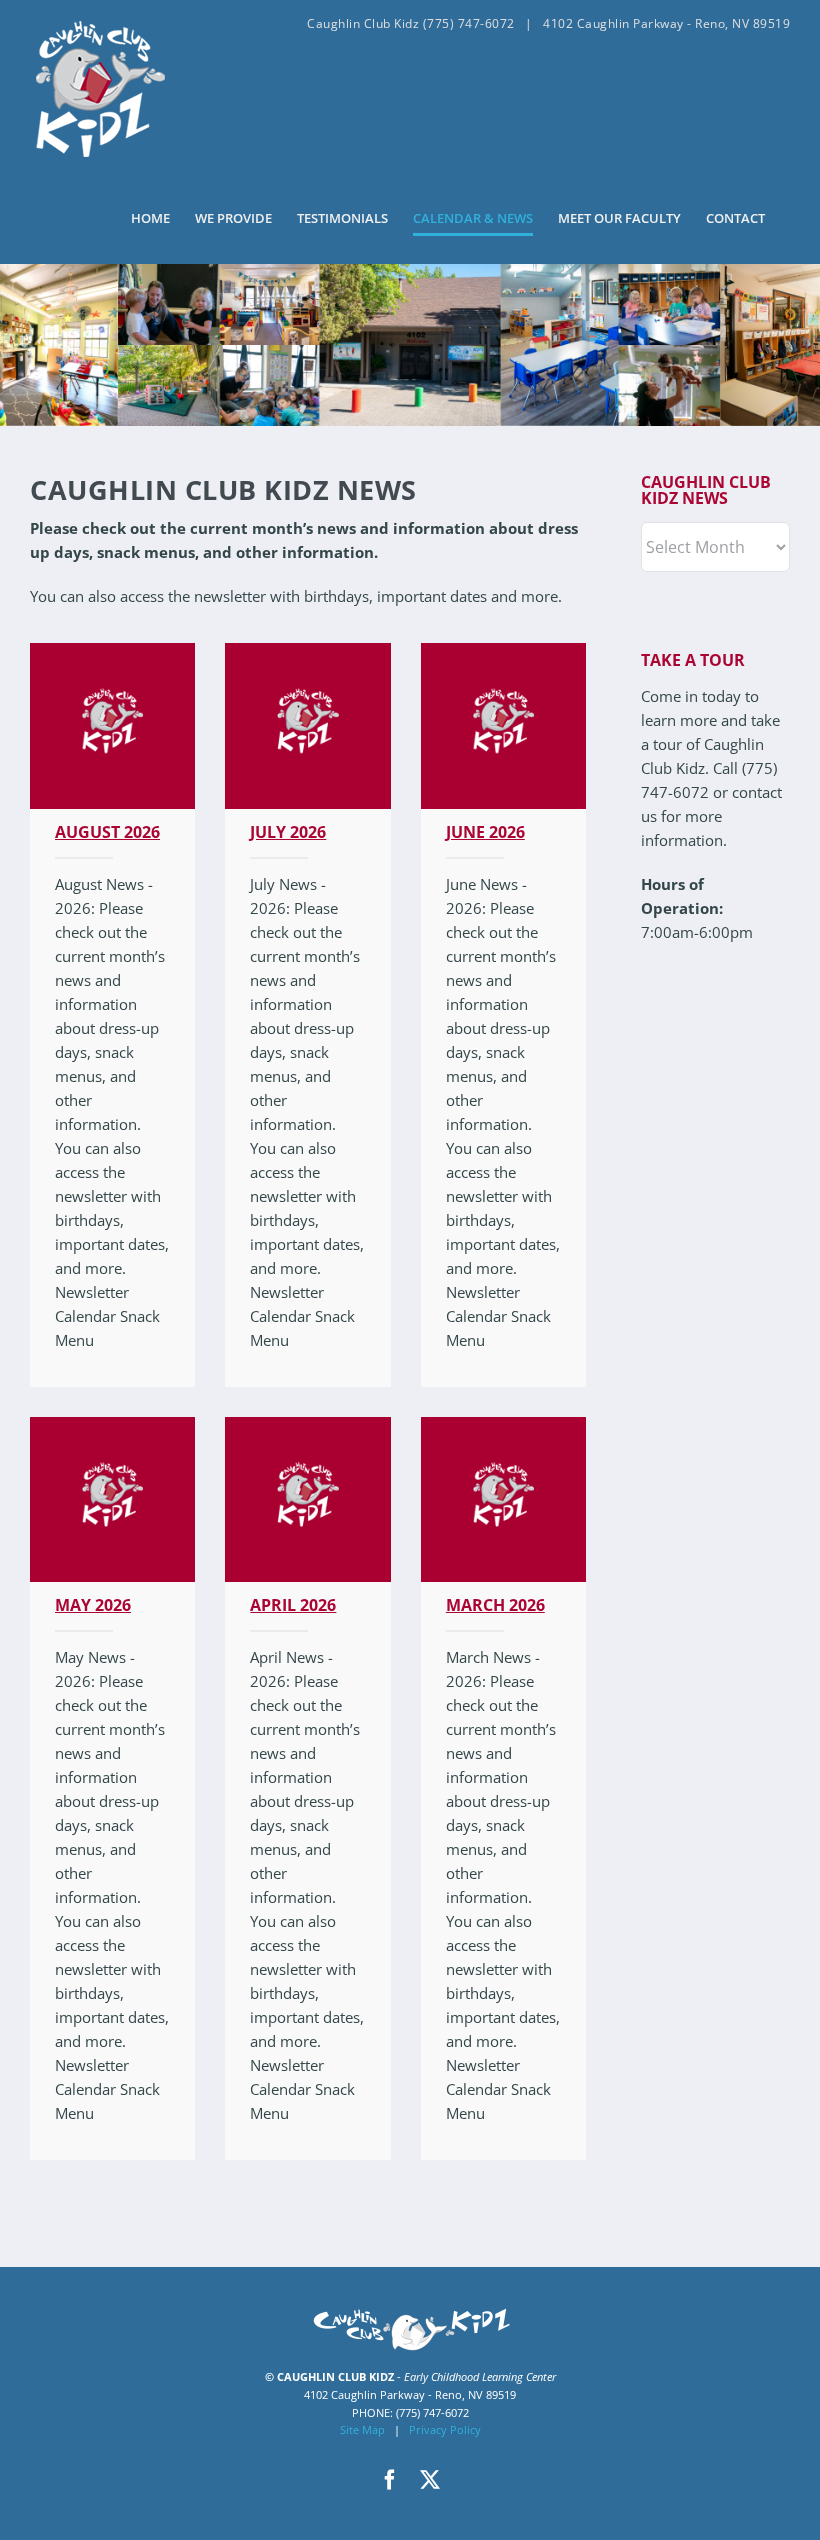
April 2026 (293, 1605)
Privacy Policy (445, 2429)
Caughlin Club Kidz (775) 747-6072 (411, 23)
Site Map (362, 2429)
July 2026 (288, 832)
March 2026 (495, 1605)
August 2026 (107, 832)
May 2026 (93, 1605)
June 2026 (485, 832)
